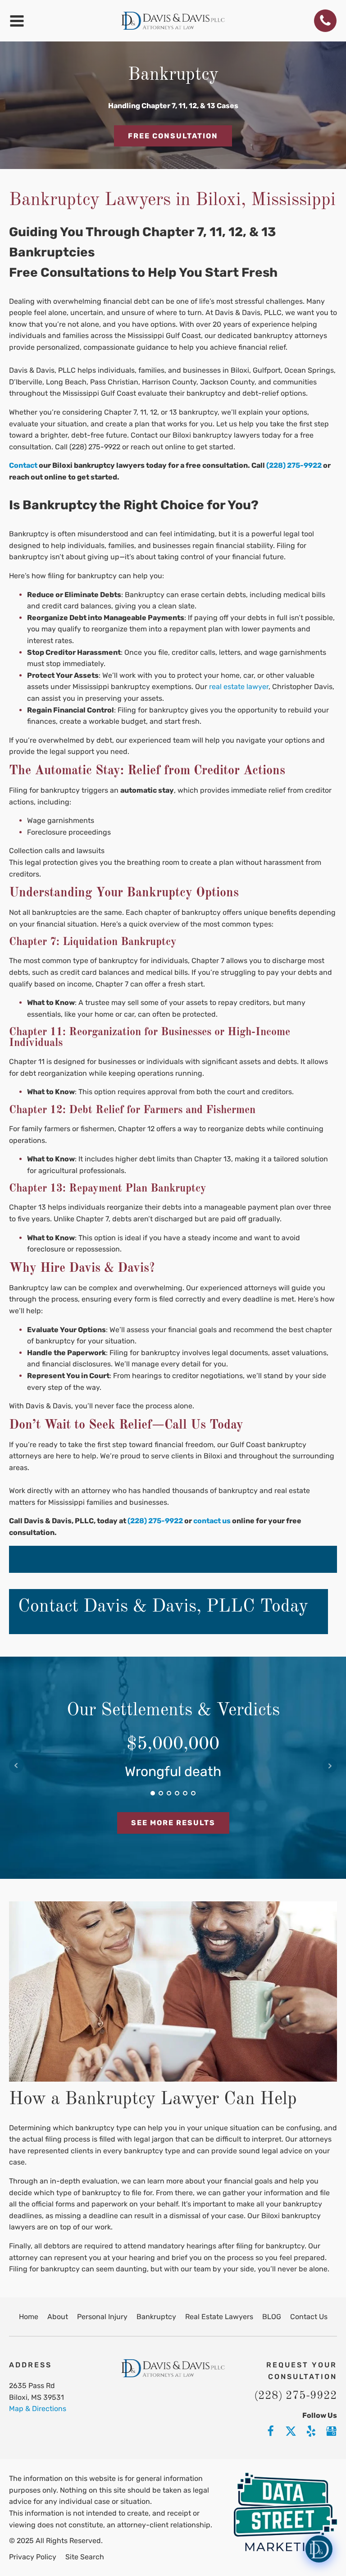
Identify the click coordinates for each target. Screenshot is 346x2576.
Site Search (85, 2557)
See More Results (173, 1823)
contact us (212, 1521)
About (58, 2317)
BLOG (272, 2317)
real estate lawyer (238, 687)
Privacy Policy (33, 2557)
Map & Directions (38, 2409)
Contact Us (309, 2317)
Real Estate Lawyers (219, 2317)
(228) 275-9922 (155, 1521)
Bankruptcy (156, 2317)
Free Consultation (173, 136)
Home (29, 2317)
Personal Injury (102, 2317)
